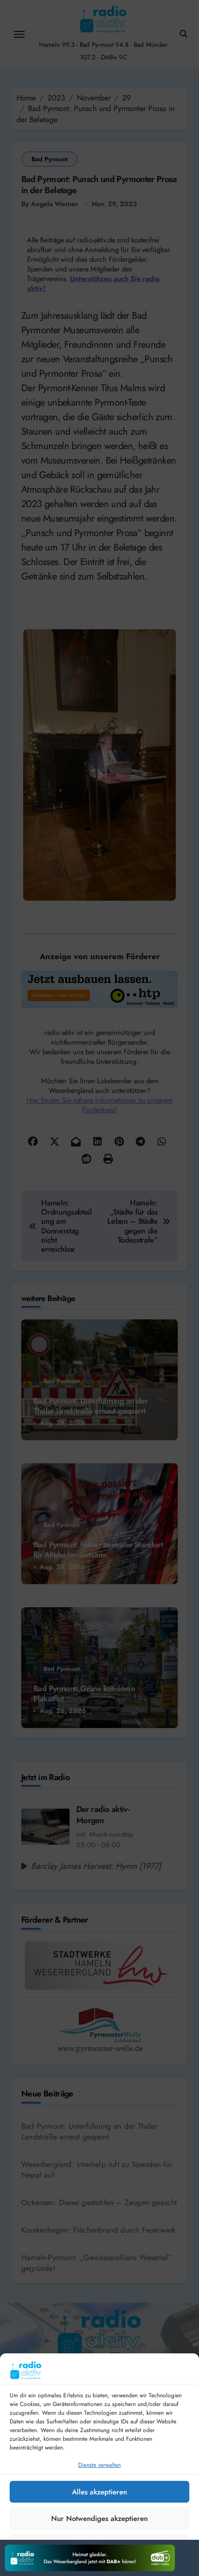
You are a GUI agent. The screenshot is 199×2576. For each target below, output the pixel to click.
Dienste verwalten (99, 2465)
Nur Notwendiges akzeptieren (99, 2519)
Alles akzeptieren (99, 2492)
